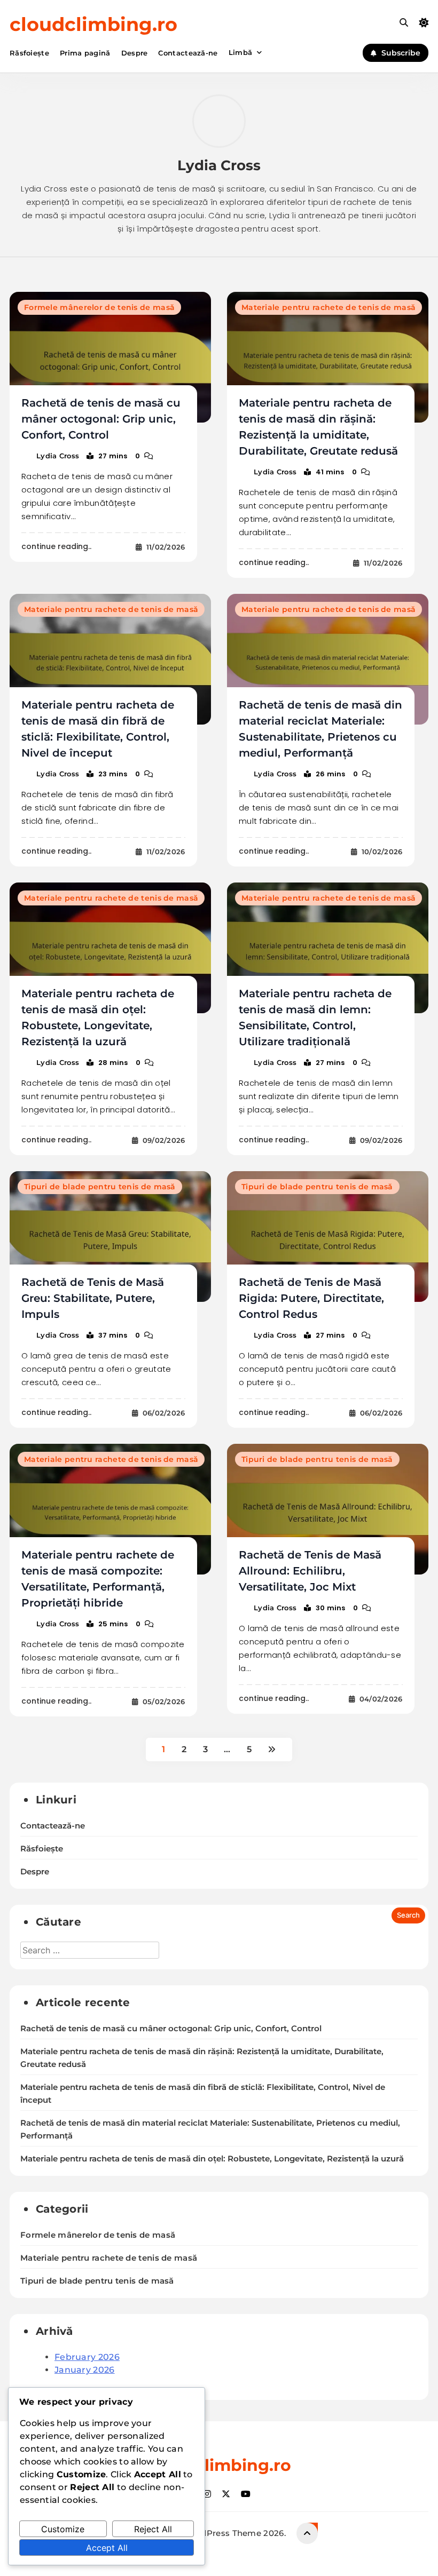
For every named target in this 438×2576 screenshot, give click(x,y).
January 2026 (85, 2370)
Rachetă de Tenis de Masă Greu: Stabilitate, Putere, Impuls (93, 1298)
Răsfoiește (29, 53)
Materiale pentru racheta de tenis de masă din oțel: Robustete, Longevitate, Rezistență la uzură (212, 2159)
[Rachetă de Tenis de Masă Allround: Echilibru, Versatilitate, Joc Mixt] (328, 1509)
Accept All (107, 2548)
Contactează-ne (188, 53)
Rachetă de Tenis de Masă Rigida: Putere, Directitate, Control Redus (311, 1298)
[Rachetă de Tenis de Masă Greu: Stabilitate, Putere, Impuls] (110, 1237)
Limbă (241, 52)
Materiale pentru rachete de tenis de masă (328, 307)
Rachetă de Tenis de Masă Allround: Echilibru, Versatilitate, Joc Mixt (310, 1571)
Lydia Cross (58, 456)
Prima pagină (85, 53)
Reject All (153, 2529)
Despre (135, 53)
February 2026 (87, 2357)
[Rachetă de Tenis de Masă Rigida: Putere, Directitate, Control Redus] (328, 1237)
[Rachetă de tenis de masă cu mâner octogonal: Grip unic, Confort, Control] (110, 357)
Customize (63, 2529)
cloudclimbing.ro (93, 24)
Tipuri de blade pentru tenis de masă (100, 1187)
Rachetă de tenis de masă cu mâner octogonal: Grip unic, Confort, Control (101, 419)
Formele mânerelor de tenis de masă (99, 307)
